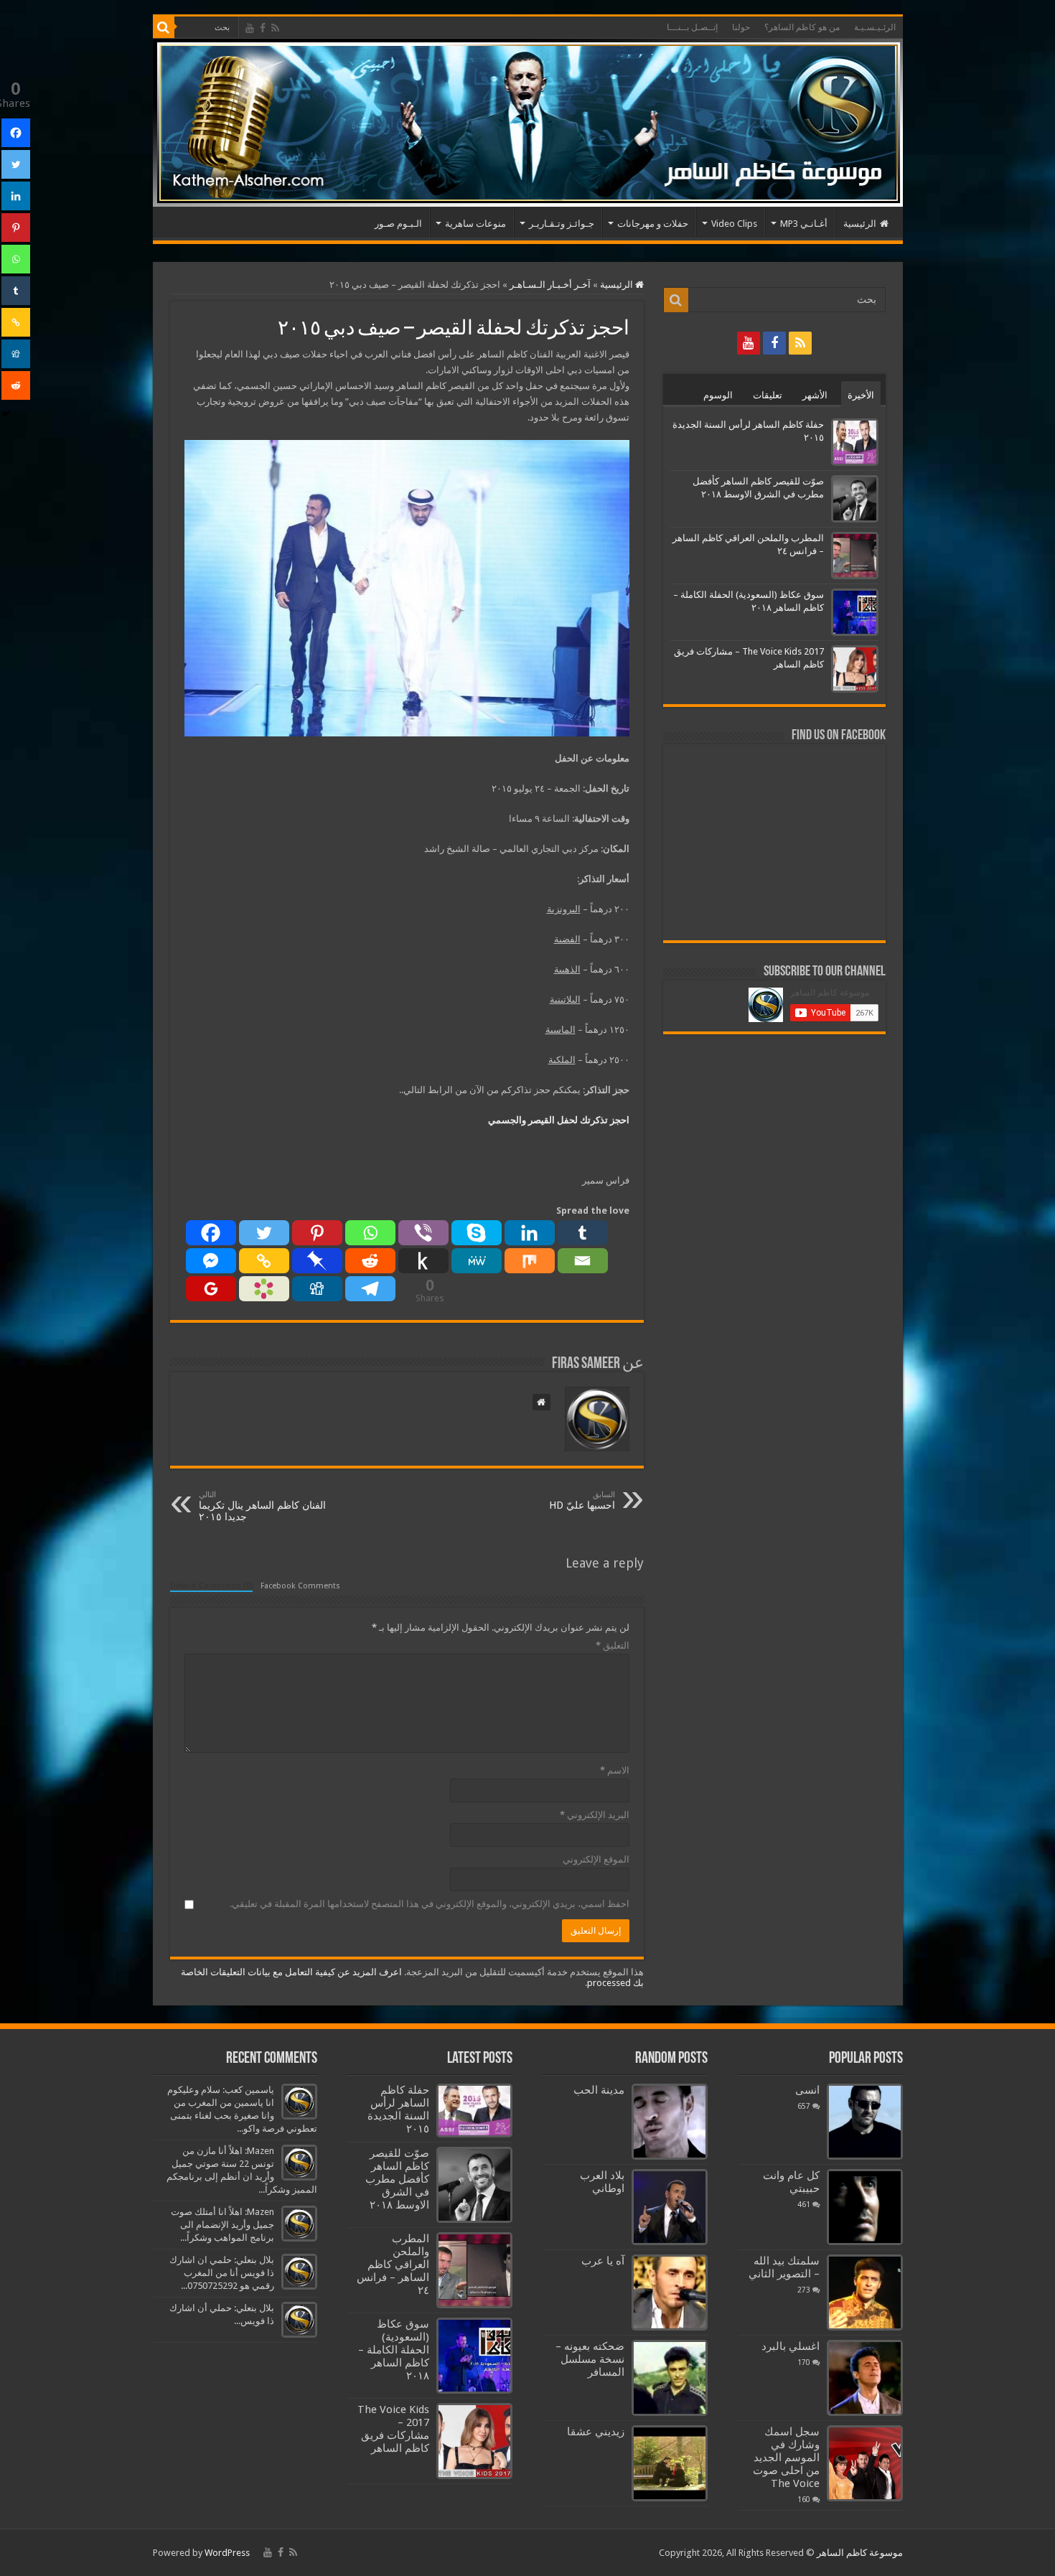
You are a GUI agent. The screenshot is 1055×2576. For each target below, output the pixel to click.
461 (804, 2204)
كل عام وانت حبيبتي (791, 2182)
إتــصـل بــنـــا (692, 27)
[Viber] (423, 1233)
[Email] (583, 1261)
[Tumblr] (583, 1233)
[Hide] (6, 414)
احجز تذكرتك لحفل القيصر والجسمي (559, 1120)
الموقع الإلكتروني (596, 1859)
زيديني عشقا (596, 2432)
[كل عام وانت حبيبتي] (865, 2207)
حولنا (741, 27)
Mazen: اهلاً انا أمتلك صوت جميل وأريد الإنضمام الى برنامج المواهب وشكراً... (222, 2225)
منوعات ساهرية (475, 224)
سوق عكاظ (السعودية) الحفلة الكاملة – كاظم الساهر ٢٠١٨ (394, 2350)
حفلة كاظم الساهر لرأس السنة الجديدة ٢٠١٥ (398, 2109)
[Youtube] (250, 28)
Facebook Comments (300, 1586)
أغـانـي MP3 (804, 224)
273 (804, 2290)
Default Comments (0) (211, 1586)
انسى (807, 2090)
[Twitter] (264, 1233)
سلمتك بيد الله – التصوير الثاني (784, 2267)
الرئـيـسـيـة (875, 27)
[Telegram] (370, 1289)
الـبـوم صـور (398, 224)
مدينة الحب (599, 2090)
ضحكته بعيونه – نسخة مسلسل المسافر (590, 2359)
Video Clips (734, 224)
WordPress (227, 2553)
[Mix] (530, 1261)
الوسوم (718, 395)
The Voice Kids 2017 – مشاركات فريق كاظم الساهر (393, 2429)
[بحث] (164, 27)
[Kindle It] (423, 1261)
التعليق (613, 1645)
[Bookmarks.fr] (264, 1289)
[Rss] (275, 28)
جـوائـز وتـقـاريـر (562, 224)
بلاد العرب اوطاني (602, 2182)
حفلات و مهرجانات (653, 224)
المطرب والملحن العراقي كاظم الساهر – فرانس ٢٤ (393, 2264)
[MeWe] (477, 1261)
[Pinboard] (317, 1261)
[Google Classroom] (211, 1289)
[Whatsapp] (370, 1233)
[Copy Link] (264, 1261)
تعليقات (768, 395)
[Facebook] (263, 28)
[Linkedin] (530, 1233)
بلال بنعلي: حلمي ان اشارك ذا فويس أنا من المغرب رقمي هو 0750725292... (222, 2273)
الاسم (615, 1770)
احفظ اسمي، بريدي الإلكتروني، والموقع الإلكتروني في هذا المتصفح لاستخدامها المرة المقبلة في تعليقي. (430, 1904)
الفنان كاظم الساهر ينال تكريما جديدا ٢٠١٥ (262, 1506)
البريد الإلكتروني (595, 1815)
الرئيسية (860, 224)
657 (804, 2106)
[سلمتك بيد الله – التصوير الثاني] (865, 2292)
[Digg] (317, 1289)
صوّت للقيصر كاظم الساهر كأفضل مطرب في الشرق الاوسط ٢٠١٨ (397, 2179)
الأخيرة (861, 395)
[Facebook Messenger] (211, 1261)
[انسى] (865, 2122)
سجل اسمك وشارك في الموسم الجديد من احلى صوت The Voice (786, 2458)
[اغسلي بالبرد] (865, 2378)
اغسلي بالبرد (791, 2346)
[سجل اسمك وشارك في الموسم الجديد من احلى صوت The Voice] (865, 2463)
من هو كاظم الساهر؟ (802, 27)
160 (804, 2499)
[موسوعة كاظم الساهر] (528, 123)
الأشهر (815, 395)
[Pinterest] (317, 1233)
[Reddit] (370, 1261)
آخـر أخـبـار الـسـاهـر (550, 285)
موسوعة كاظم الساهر (860, 2553)
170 (804, 2362)
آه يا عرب (603, 2261)
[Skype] (477, 1233)
